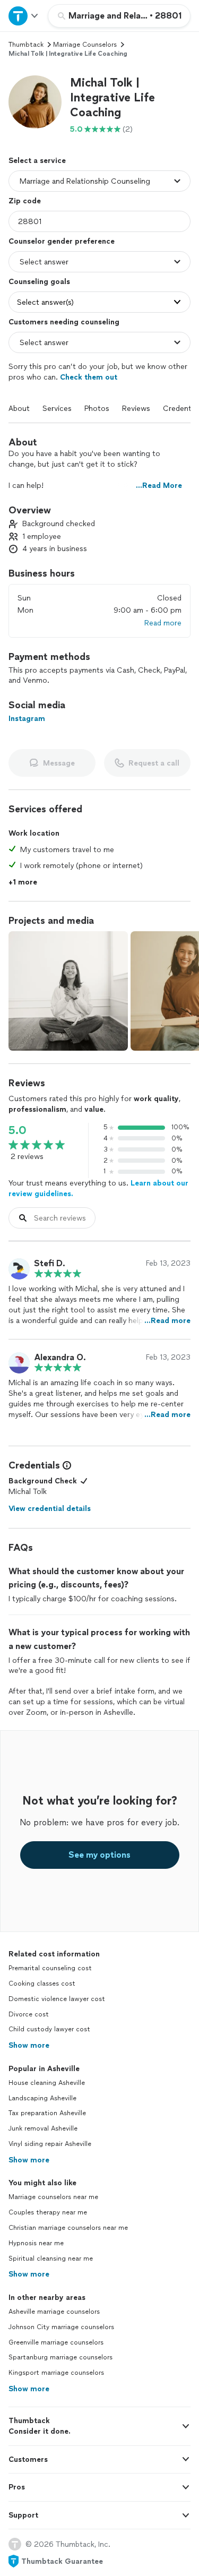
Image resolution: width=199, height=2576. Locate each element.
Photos (97, 409)
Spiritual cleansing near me (51, 2259)
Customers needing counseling (64, 322)
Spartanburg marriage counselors (60, 2357)
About (19, 409)
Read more (163, 623)
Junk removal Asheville (43, 2128)
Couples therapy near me (48, 2212)
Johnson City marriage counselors (61, 2327)
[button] (35, 102)
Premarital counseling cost (50, 1968)
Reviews (136, 409)
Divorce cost (29, 2014)
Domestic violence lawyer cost (57, 1999)
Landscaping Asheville (42, 2098)
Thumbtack (26, 45)
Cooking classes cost (42, 1983)
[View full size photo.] (68, 991)
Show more (29, 2045)
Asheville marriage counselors (54, 2312)
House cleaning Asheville (47, 2083)
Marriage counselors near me (53, 2197)
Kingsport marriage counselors (56, 2373)
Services (57, 409)
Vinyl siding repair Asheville (50, 2144)
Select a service (37, 161)
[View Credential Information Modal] (66, 1465)
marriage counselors (85, 45)
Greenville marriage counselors (56, 2342)
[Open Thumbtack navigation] (24, 16)
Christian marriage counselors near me (68, 2228)
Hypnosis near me (36, 2243)
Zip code (25, 201)
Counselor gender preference (62, 241)
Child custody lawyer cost (49, 2029)
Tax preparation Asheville (47, 2113)
